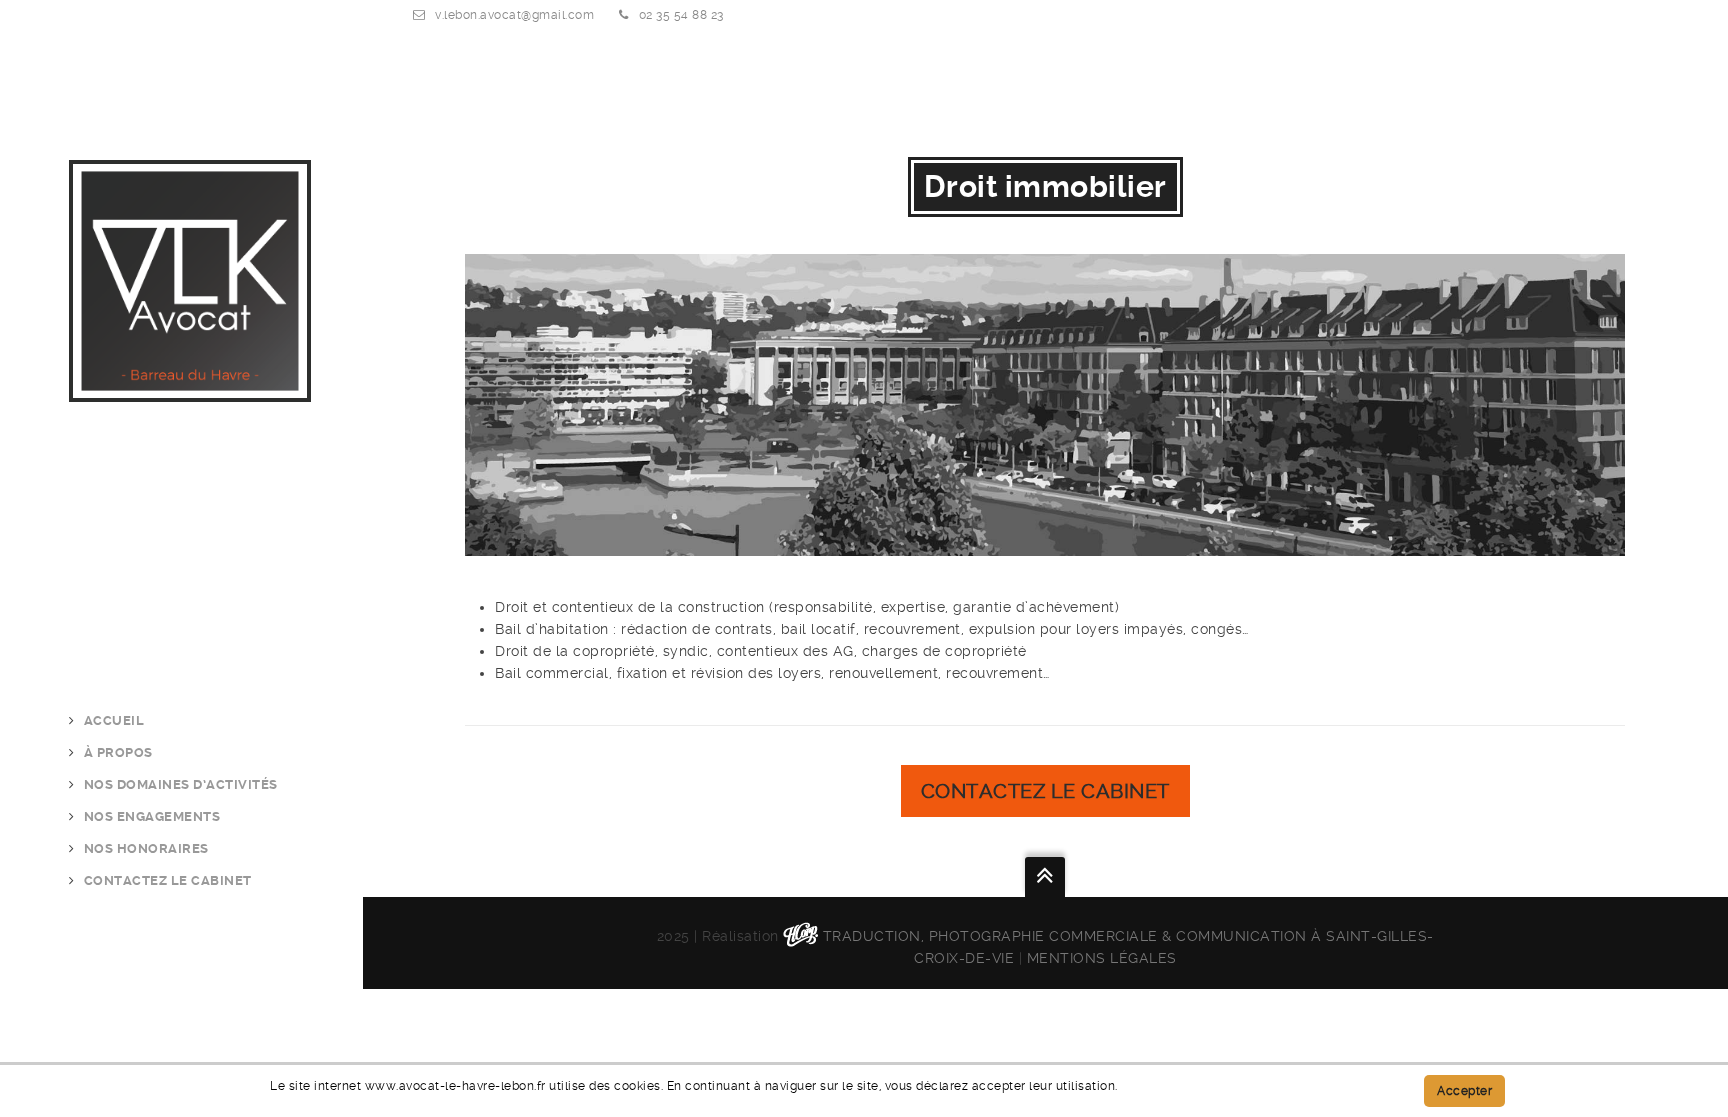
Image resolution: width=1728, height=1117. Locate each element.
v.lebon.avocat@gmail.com (514, 15)
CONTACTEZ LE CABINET (168, 880)
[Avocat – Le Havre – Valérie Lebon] (190, 391)
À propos (118, 752)
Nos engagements (152, 816)
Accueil (114, 720)
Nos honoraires (146, 848)
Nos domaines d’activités (181, 784)
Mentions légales (1102, 958)
